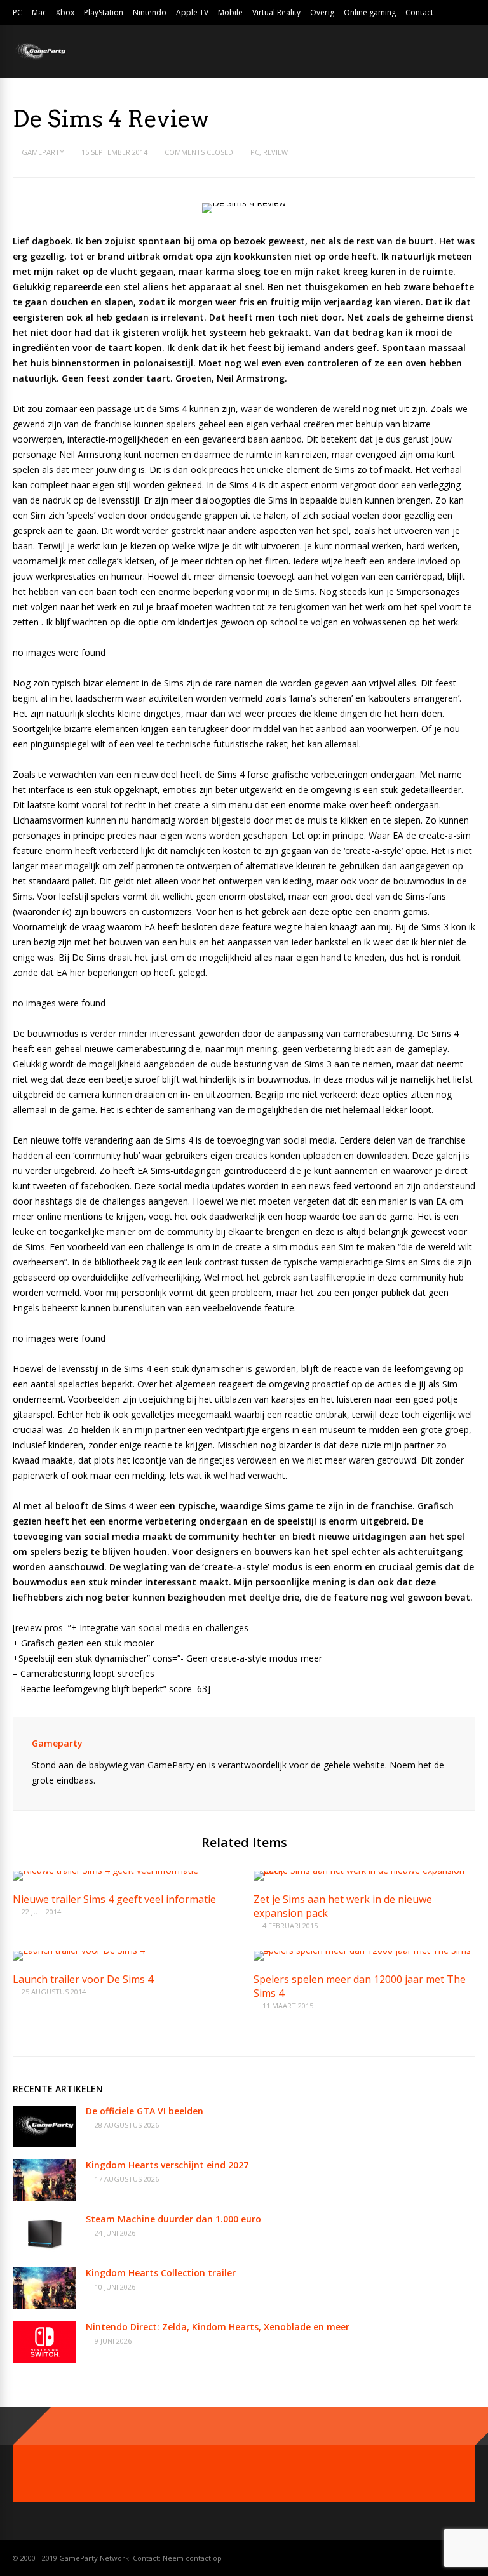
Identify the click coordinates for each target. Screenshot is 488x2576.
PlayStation (104, 12)
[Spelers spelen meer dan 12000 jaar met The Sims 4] (364, 1950)
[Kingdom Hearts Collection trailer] (44, 2305)
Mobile (230, 12)
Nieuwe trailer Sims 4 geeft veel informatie (114, 1899)
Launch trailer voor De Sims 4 (83, 1979)
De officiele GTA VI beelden (145, 2111)
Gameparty (43, 152)
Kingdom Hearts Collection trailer (161, 2273)
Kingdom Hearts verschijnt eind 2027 (167, 2165)
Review (275, 152)
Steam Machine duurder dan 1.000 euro (173, 2219)
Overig (322, 12)
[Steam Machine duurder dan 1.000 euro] (44, 2251)
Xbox (65, 12)
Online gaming (370, 12)
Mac (39, 12)
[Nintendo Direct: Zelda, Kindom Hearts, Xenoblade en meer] (44, 2359)
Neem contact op (192, 2558)
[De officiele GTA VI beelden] (44, 2143)
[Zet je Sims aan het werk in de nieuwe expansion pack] (364, 1870)
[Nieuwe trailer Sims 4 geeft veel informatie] (105, 1870)
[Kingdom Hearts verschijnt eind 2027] (44, 2197)
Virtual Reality (276, 12)
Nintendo (150, 12)
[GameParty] (40, 59)
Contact (419, 12)
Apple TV (192, 12)
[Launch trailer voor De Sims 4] (79, 1950)
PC (17, 12)
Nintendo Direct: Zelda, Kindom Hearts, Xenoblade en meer (218, 2327)
